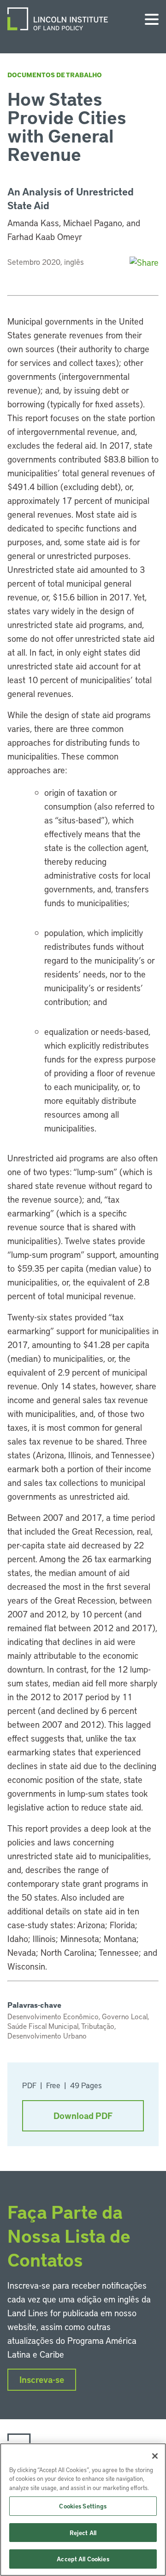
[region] (83, 2510)
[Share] (144, 262)
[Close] (155, 2456)
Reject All (83, 2533)
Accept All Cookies (83, 2559)
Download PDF (83, 2116)
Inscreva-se (42, 2379)
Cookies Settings (83, 2506)
